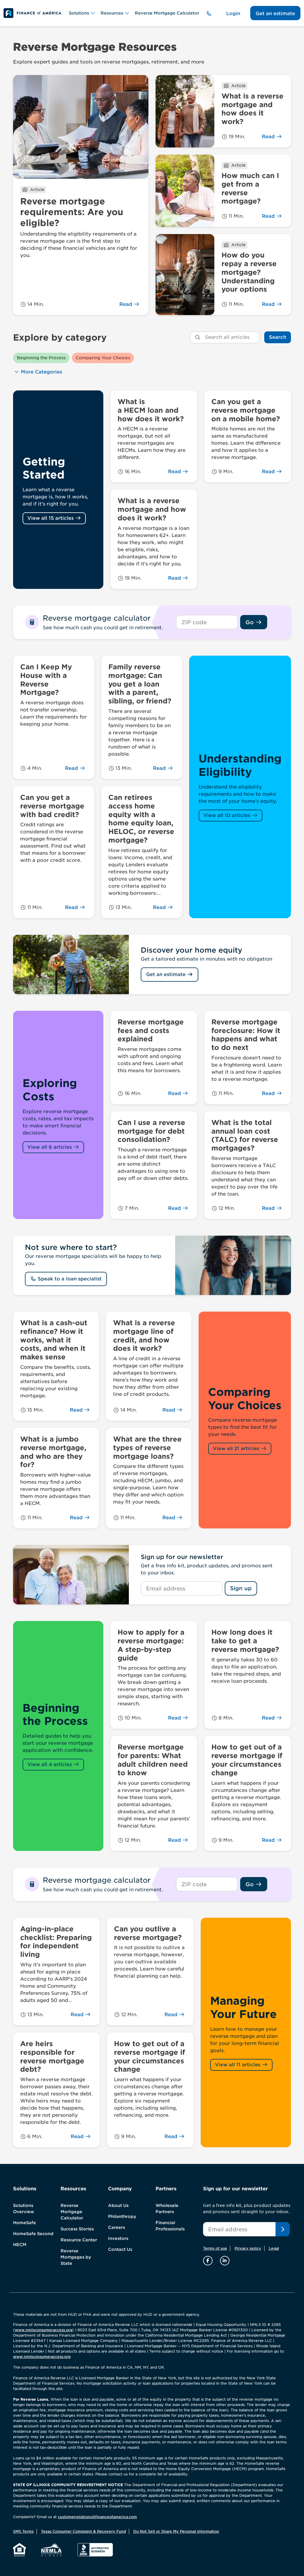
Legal (274, 2248)
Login (233, 13)
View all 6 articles (50, 1147)
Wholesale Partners (167, 2209)
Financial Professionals (170, 2226)
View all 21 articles (237, 1448)
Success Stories (77, 2229)
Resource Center (79, 2240)
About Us (118, 2205)
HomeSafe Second (33, 2234)
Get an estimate (275, 13)
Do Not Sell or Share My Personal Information (176, 2531)
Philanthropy (122, 2216)
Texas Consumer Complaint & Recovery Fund (83, 2531)
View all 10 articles (228, 815)
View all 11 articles (238, 2065)
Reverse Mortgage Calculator (167, 13)
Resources (112, 13)
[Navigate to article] (81, 195)
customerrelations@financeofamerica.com (97, 2517)
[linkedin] (225, 2260)
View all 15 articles (51, 518)
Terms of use (215, 2248)
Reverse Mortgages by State (76, 2257)
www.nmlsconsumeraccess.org (43, 2330)
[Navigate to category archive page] (58, 490)
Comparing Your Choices (103, 358)
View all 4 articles (50, 1764)
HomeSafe (24, 2223)
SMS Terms (23, 2531)
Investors (118, 2238)
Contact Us (120, 2249)
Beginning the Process (41, 358)
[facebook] (209, 2260)
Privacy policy (248, 2248)
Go (250, 622)
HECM (20, 2245)
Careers (117, 2227)
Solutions (79, 13)
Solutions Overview (24, 2209)
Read (126, 304)
